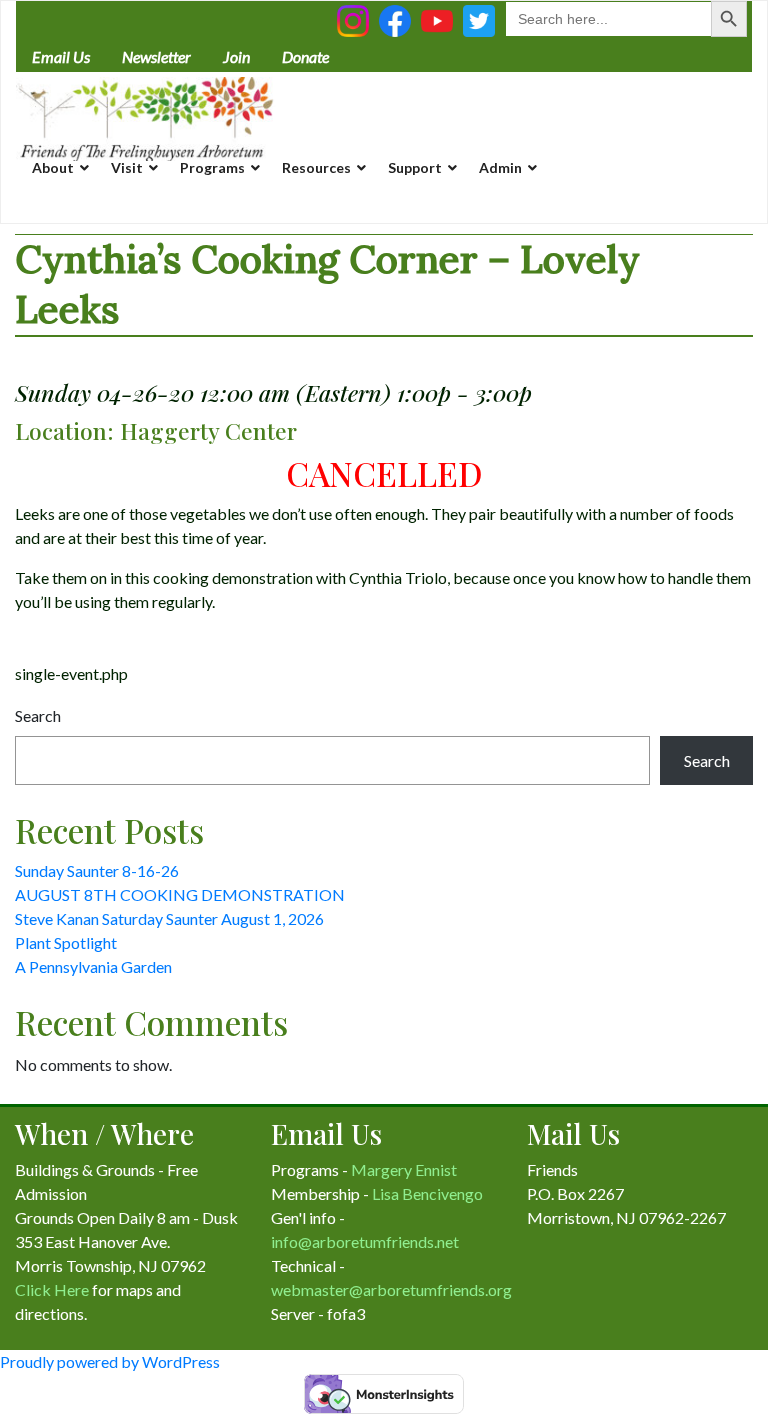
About (53, 167)
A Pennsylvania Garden (93, 966)
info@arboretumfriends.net (365, 1241)
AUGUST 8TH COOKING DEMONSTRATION (180, 894)
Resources (316, 167)
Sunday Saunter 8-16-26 (97, 870)
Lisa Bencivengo (427, 1193)
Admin (500, 167)
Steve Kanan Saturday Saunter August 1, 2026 (169, 918)
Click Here (52, 1289)
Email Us (61, 56)
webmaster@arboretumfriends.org (391, 1289)
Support (415, 167)
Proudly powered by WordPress (110, 1361)
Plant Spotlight (66, 942)
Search (38, 715)
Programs (212, 167)
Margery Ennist (404, 1169)
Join (236, 56)
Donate (305, 56)
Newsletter (156, 56)
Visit (127, 167)
